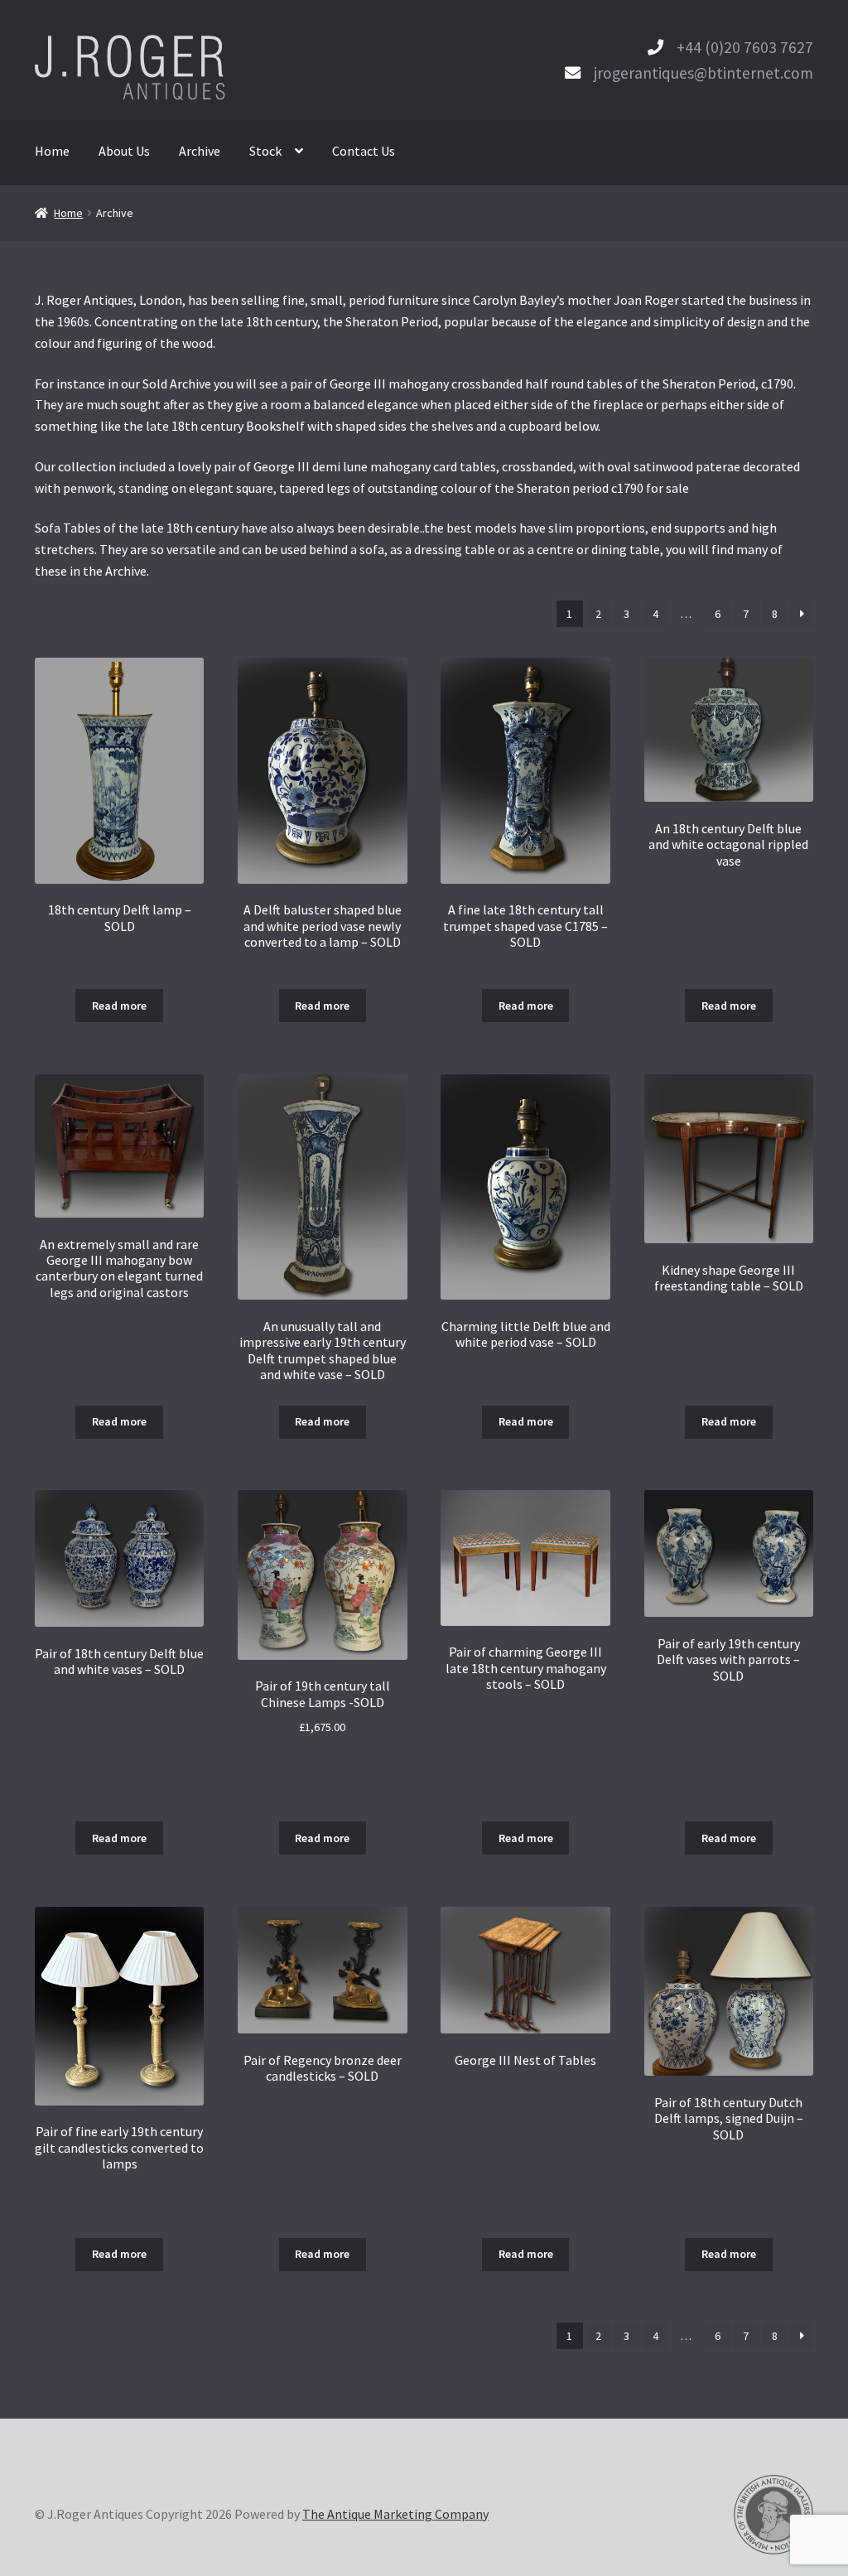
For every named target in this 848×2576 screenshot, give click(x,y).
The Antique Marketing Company (395, 2514)
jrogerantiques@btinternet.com (703, 73)
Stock (265, 151)
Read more (119, 1006)
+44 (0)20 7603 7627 (745, 47)
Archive (200, 151)
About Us (124, 151)
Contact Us (364, 151)
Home (52, 151)
